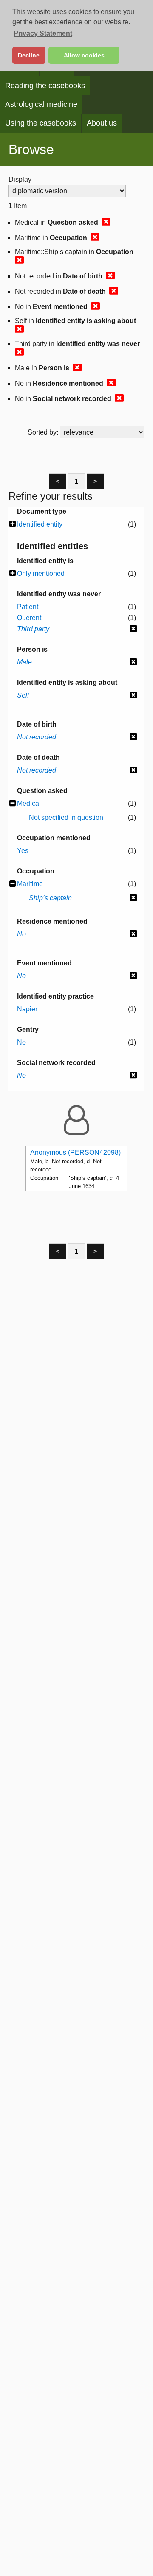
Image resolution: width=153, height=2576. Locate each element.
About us (102, 123)
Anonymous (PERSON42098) (75, 1152)
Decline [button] (29, 55)
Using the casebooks (41, 123)
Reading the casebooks (45, 86)
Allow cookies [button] (84, 55)
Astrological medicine (41, 104)
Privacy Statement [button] (43, 33)
